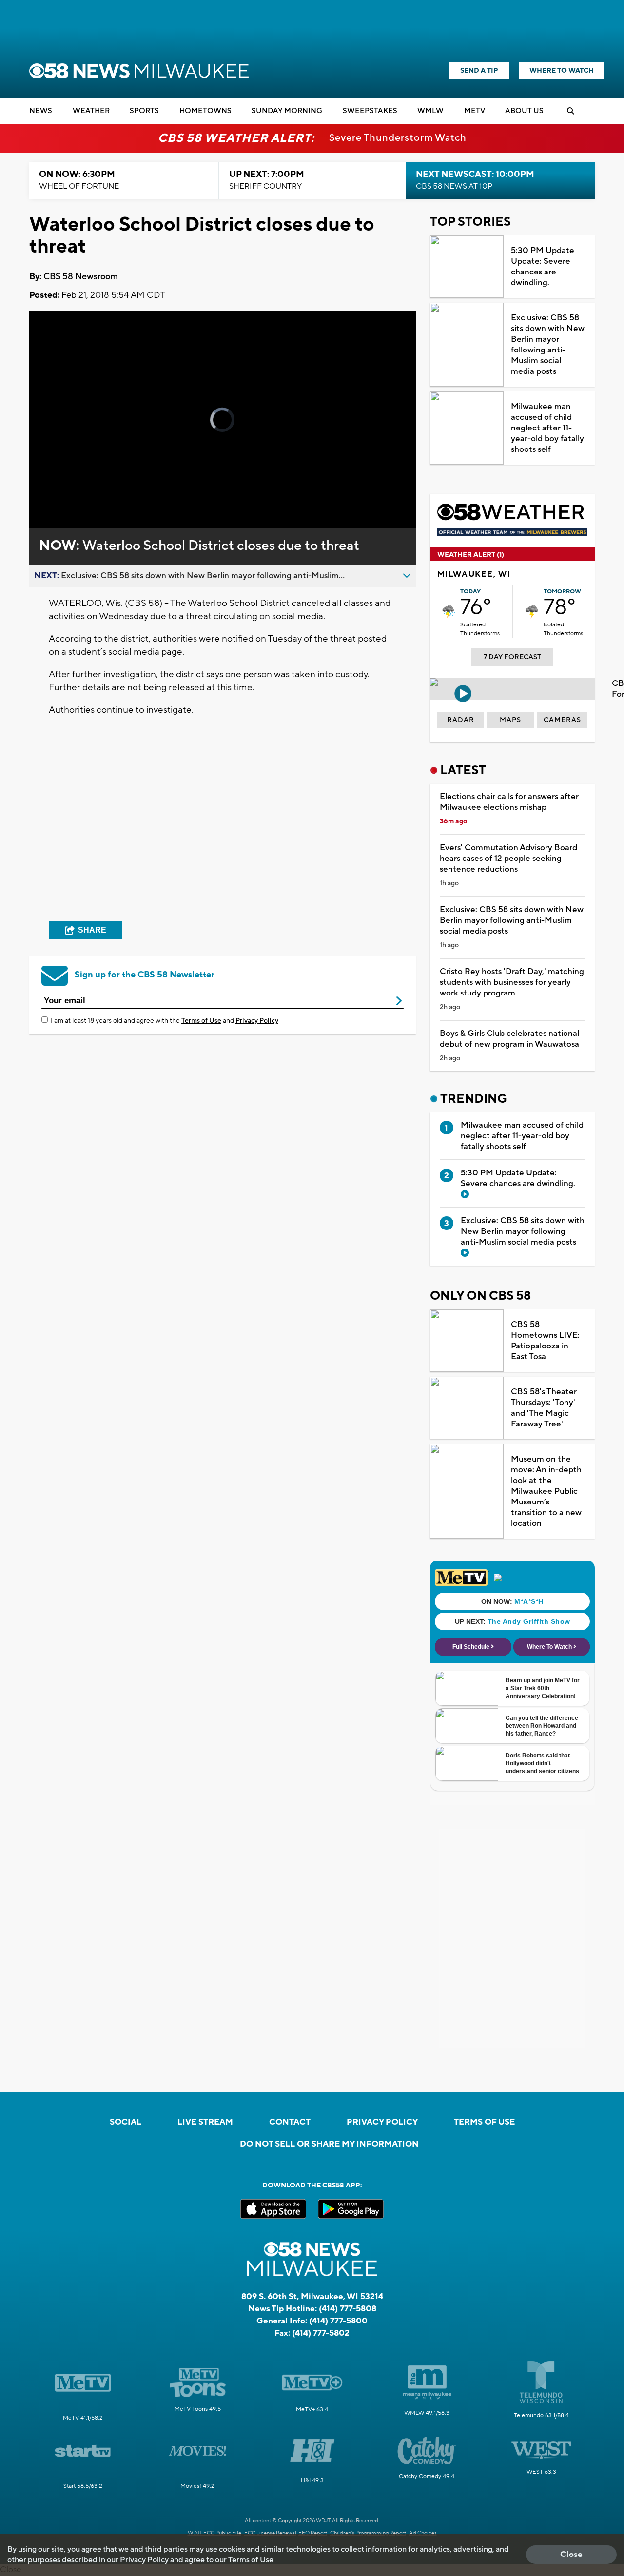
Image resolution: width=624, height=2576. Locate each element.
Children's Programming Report (368, 2533)
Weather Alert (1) (471, 555)
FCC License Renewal (270, 2533)
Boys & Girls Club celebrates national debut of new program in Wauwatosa (509, 1039)
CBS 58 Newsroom (81, 277)
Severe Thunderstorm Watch (398, 138)
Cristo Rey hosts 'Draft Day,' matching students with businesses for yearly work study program (512, 982)
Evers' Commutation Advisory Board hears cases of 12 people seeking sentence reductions (508, 859)
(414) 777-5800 (338, 2321)
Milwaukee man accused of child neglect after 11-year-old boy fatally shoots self (547, 428)
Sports (144, 111)
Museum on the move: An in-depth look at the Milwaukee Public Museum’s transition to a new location (546, 1491)
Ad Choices (423, 2533)
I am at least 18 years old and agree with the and (165, 1021)
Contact (290, 2122)
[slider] (64, 487)
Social (126, 2122)
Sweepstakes (370, 111)
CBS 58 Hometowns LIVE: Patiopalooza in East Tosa (545, 1341)
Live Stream (205, 2122)
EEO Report (313, 2533)
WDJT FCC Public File (214, 2533)
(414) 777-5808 (348, 2309)
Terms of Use (201, 1021)
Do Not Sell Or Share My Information (329, 2144)
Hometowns (205, 111)
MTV (475, 111)
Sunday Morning (287, 111)
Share (92, 930)
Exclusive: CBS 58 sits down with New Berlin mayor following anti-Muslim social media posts (548, 345)
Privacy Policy (257, 1021)
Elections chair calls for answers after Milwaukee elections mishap (509, 802)
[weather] (449, 612)
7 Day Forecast (512, 657)
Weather (91, 111)
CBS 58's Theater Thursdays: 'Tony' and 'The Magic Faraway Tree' (544, 1408)
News (41, 111)
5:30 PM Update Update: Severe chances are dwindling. (543, 267)
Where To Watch (562, 71)
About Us (524, 111)
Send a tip (479, 71)
